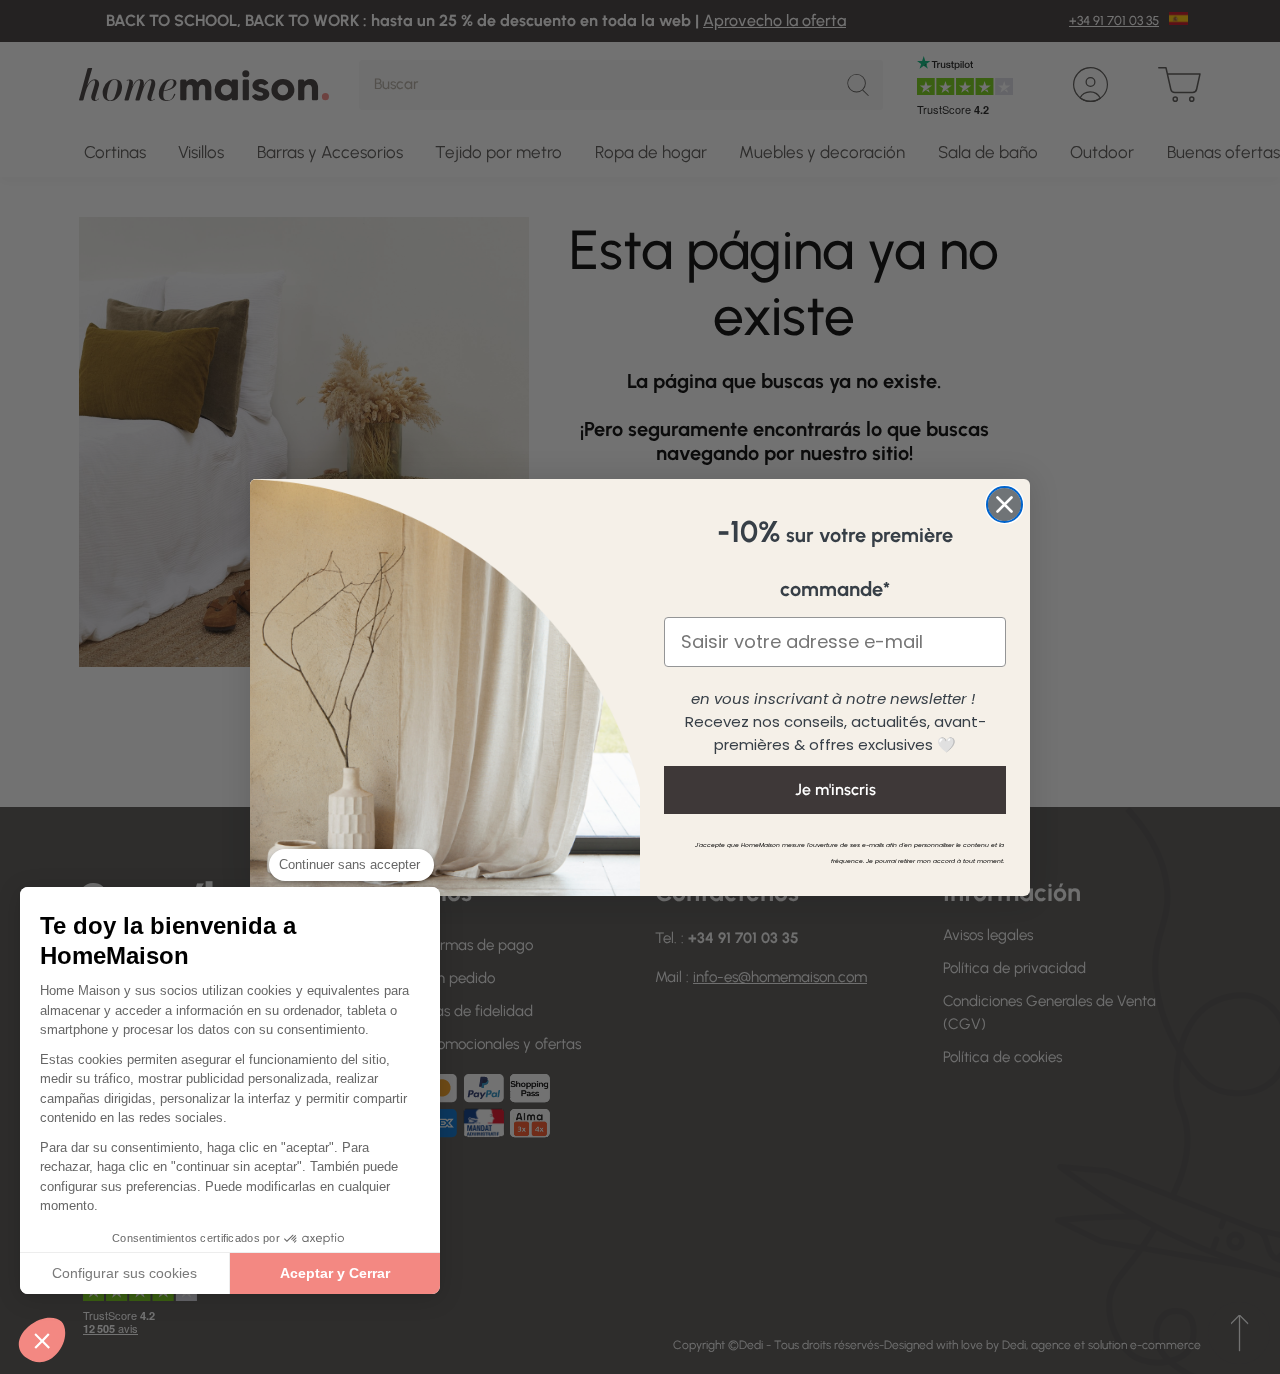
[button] (42, 1340)
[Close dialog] (1004, 504)
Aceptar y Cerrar (335, 1273)
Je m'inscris (835, 789)
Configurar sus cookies (124, 1273)
